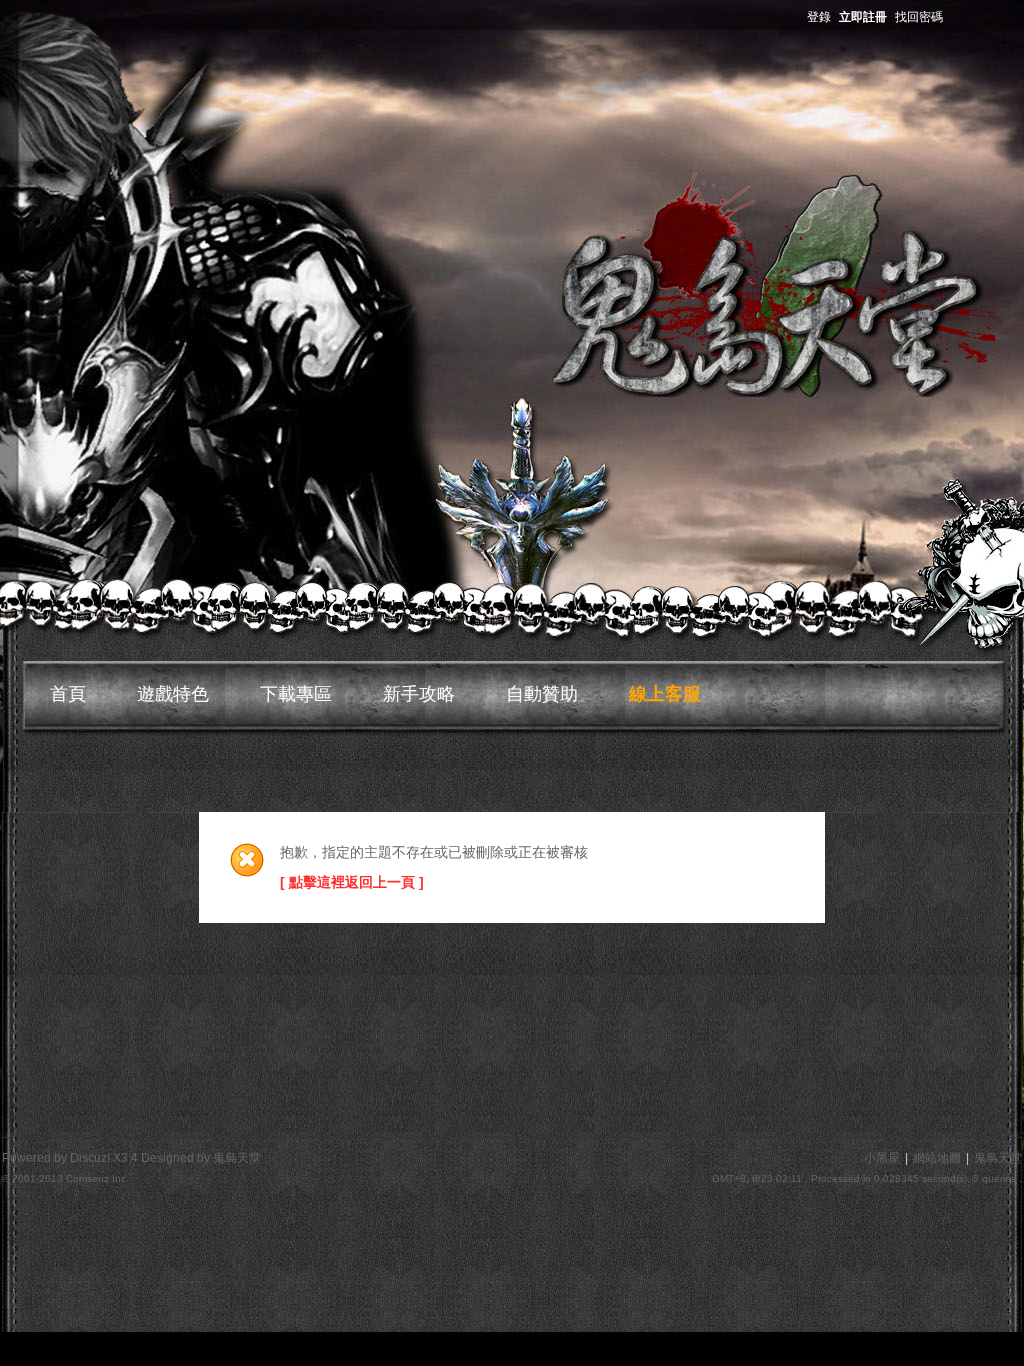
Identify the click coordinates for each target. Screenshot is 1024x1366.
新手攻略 (419, 694)
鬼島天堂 (998, 1158)
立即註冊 (863, 17)
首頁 (68, 694)
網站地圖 (937, 1158)
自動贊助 (542, 694)
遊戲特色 (173, 694)
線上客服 (665, 694)
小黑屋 (882, 1158)
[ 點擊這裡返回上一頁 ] (352, 882)
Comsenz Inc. (97, 1178)
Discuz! (90, 1158)
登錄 (819, 17)
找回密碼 (919, 17)
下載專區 (296, 694)
